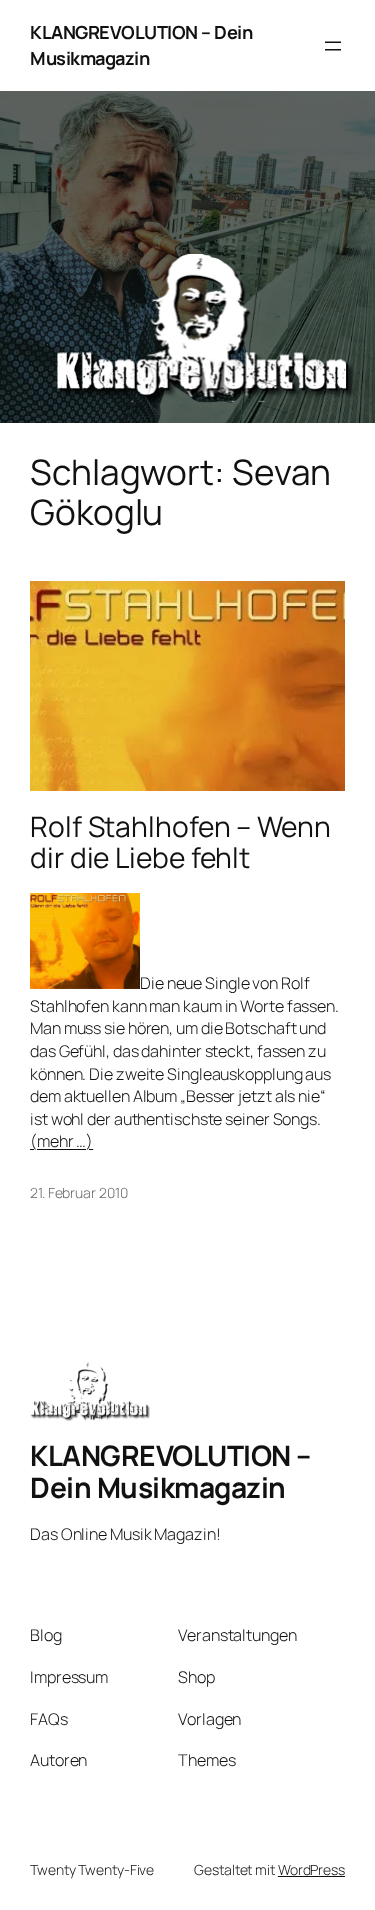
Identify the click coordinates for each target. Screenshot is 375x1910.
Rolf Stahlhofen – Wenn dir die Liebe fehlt (180, 842)
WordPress (311, 1869)
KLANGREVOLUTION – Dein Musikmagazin (141, 45)
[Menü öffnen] (333, 46)
